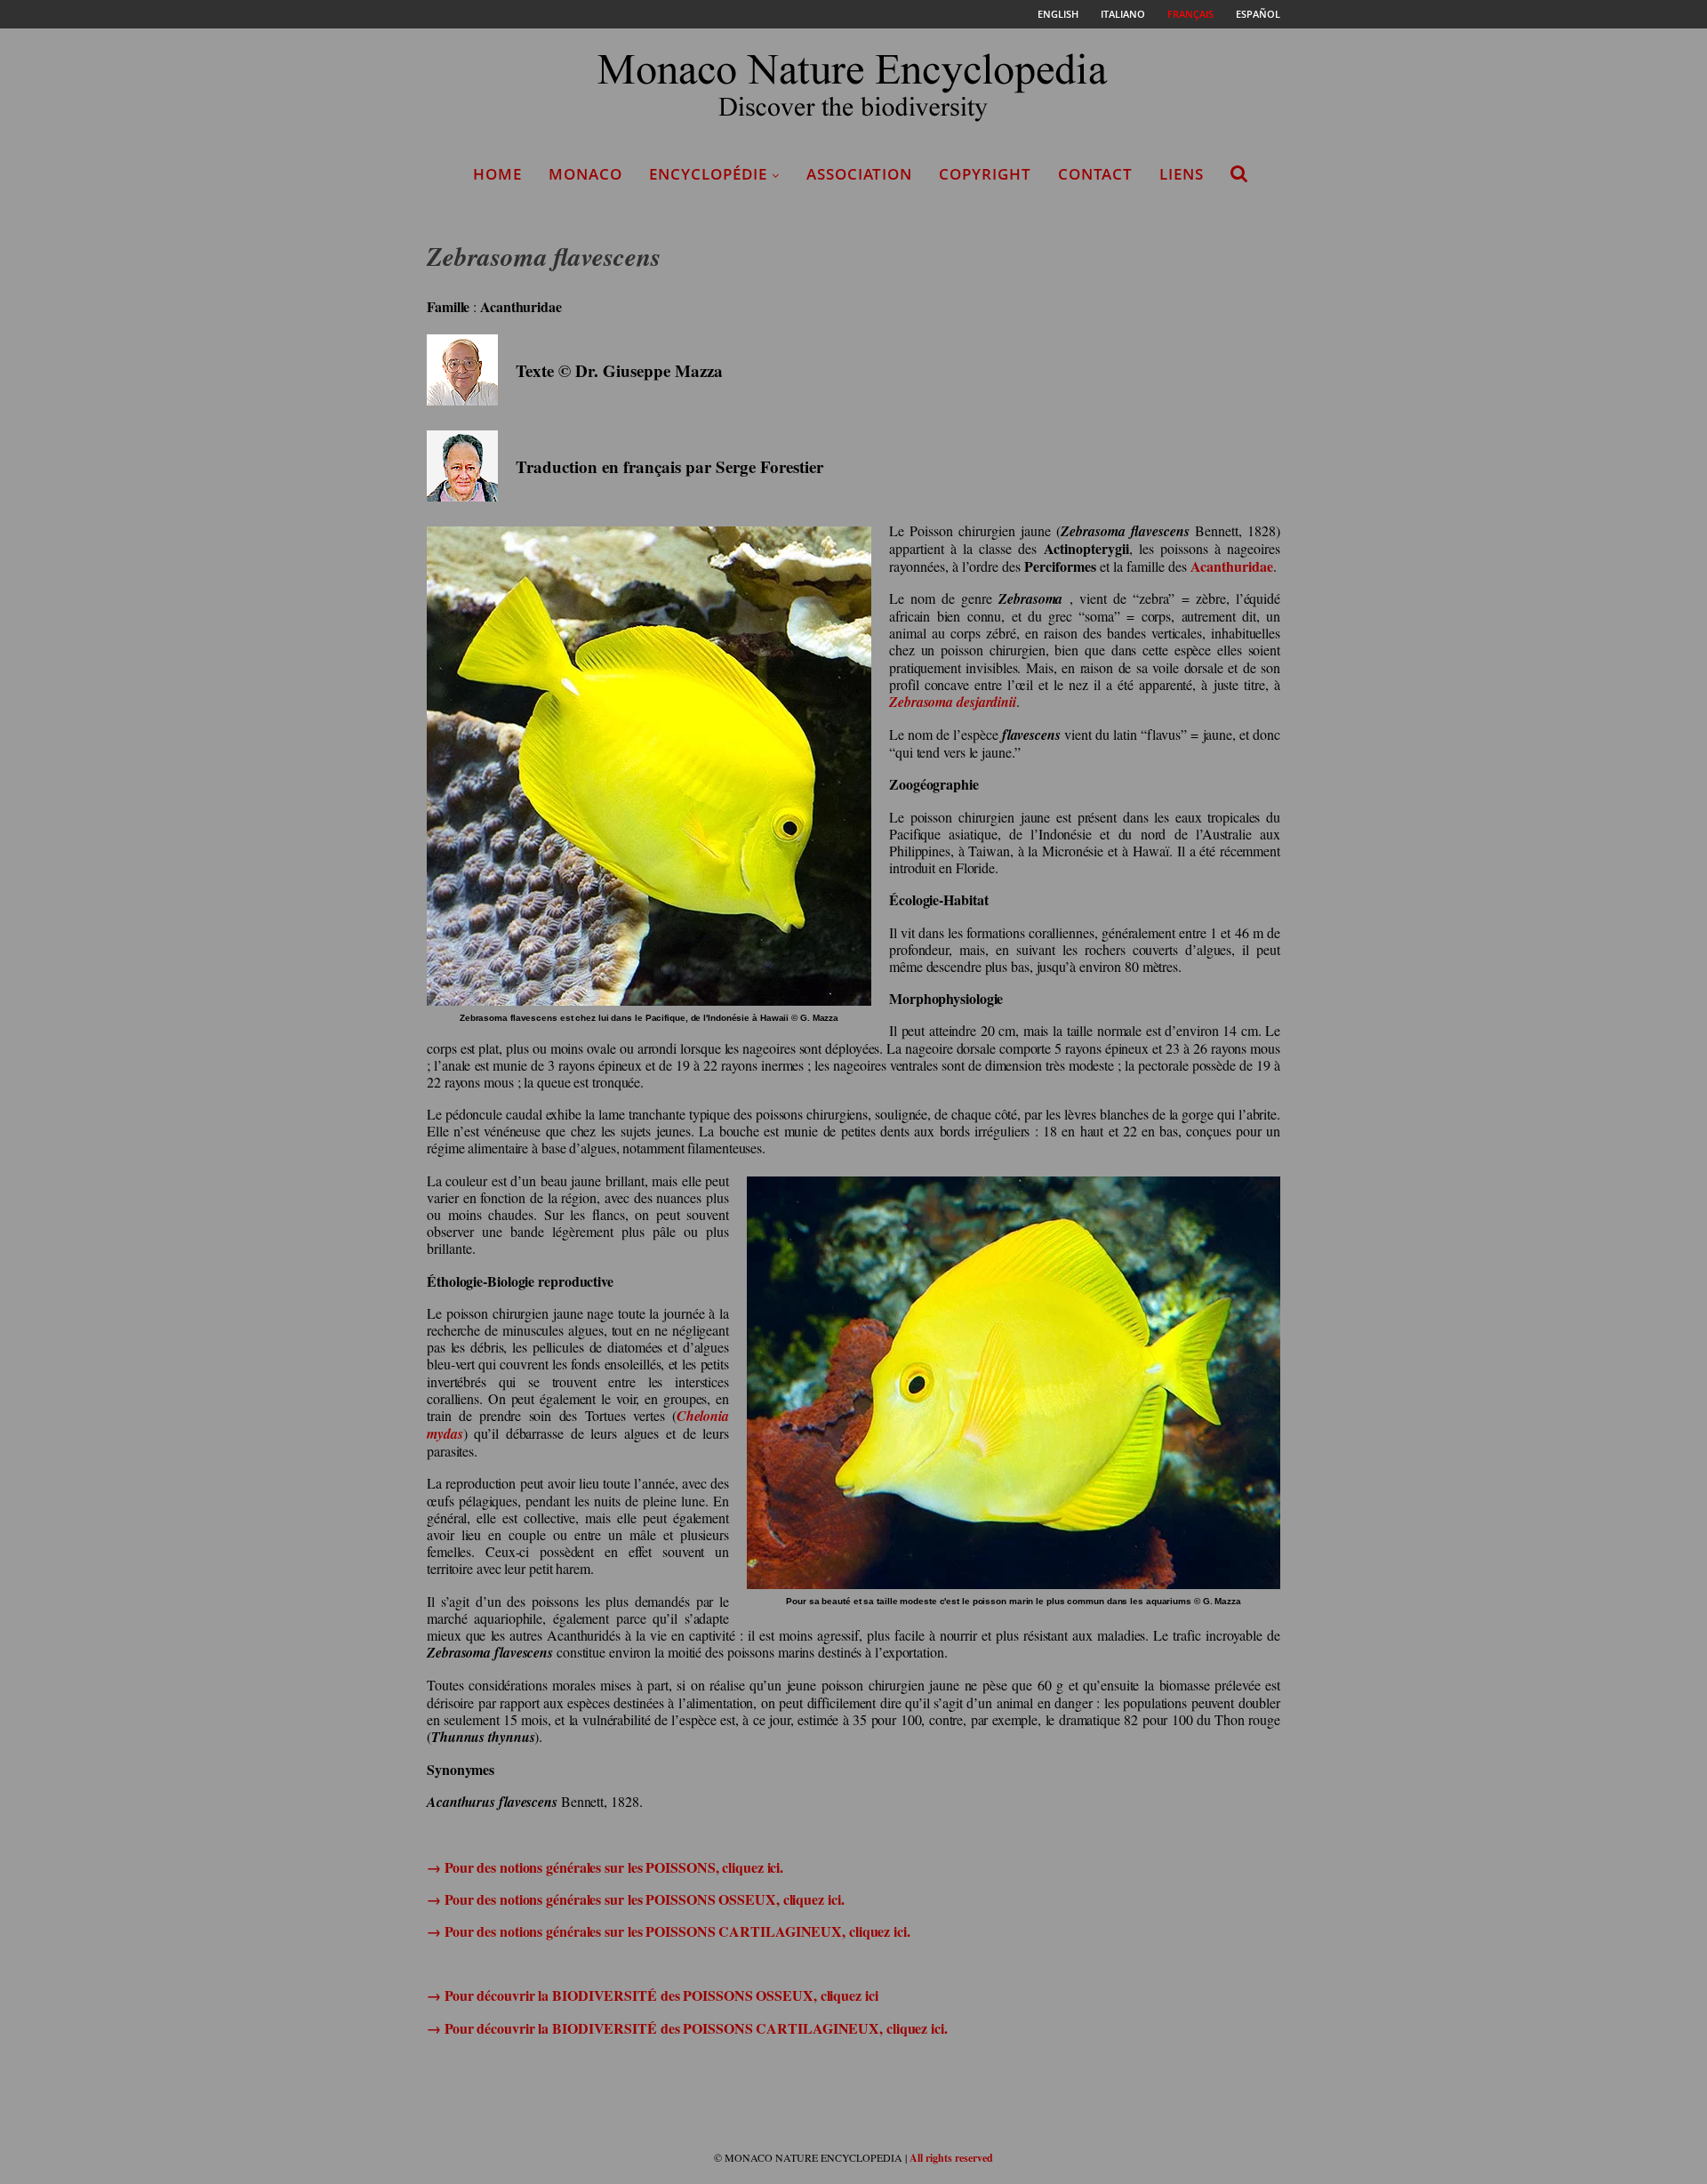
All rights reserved (951, 2158)
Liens (1182, 174)
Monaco (585, 174)
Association (859, 174)
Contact (1095, 174)
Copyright (985, 174)
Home (497, 174)
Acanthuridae (1232, 566)
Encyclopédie (708, 174)
